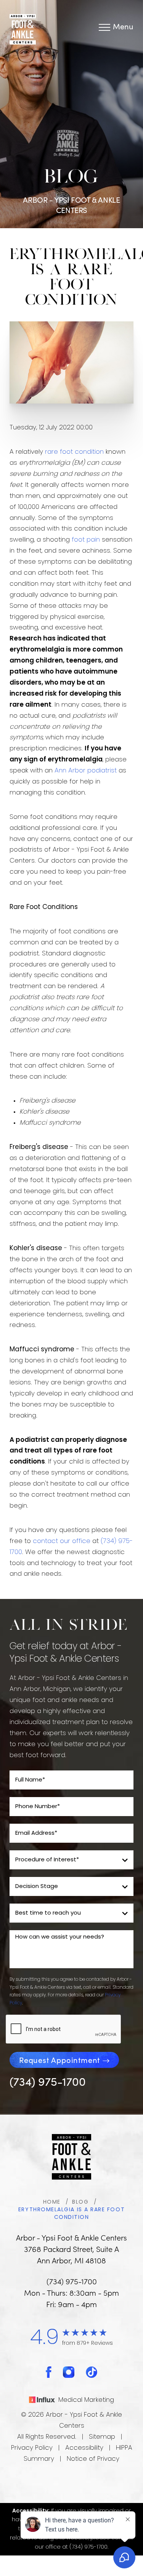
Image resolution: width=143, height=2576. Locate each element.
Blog (80, 2202)
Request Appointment (59, 2060)
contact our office (62, 1541)
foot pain (86, 540)
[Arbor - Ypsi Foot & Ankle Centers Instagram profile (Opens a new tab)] (69, 2372)
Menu (123, 27)
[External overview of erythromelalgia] (71, 363)
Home (52, 2202)
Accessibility (84, 2448)
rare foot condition (74, 452)
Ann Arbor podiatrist (86, 771)
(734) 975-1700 (48, 2081)
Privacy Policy (32, 2448)
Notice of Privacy (93, 2459)
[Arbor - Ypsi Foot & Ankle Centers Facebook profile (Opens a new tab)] (49, 2372)
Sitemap (102, 2437)
